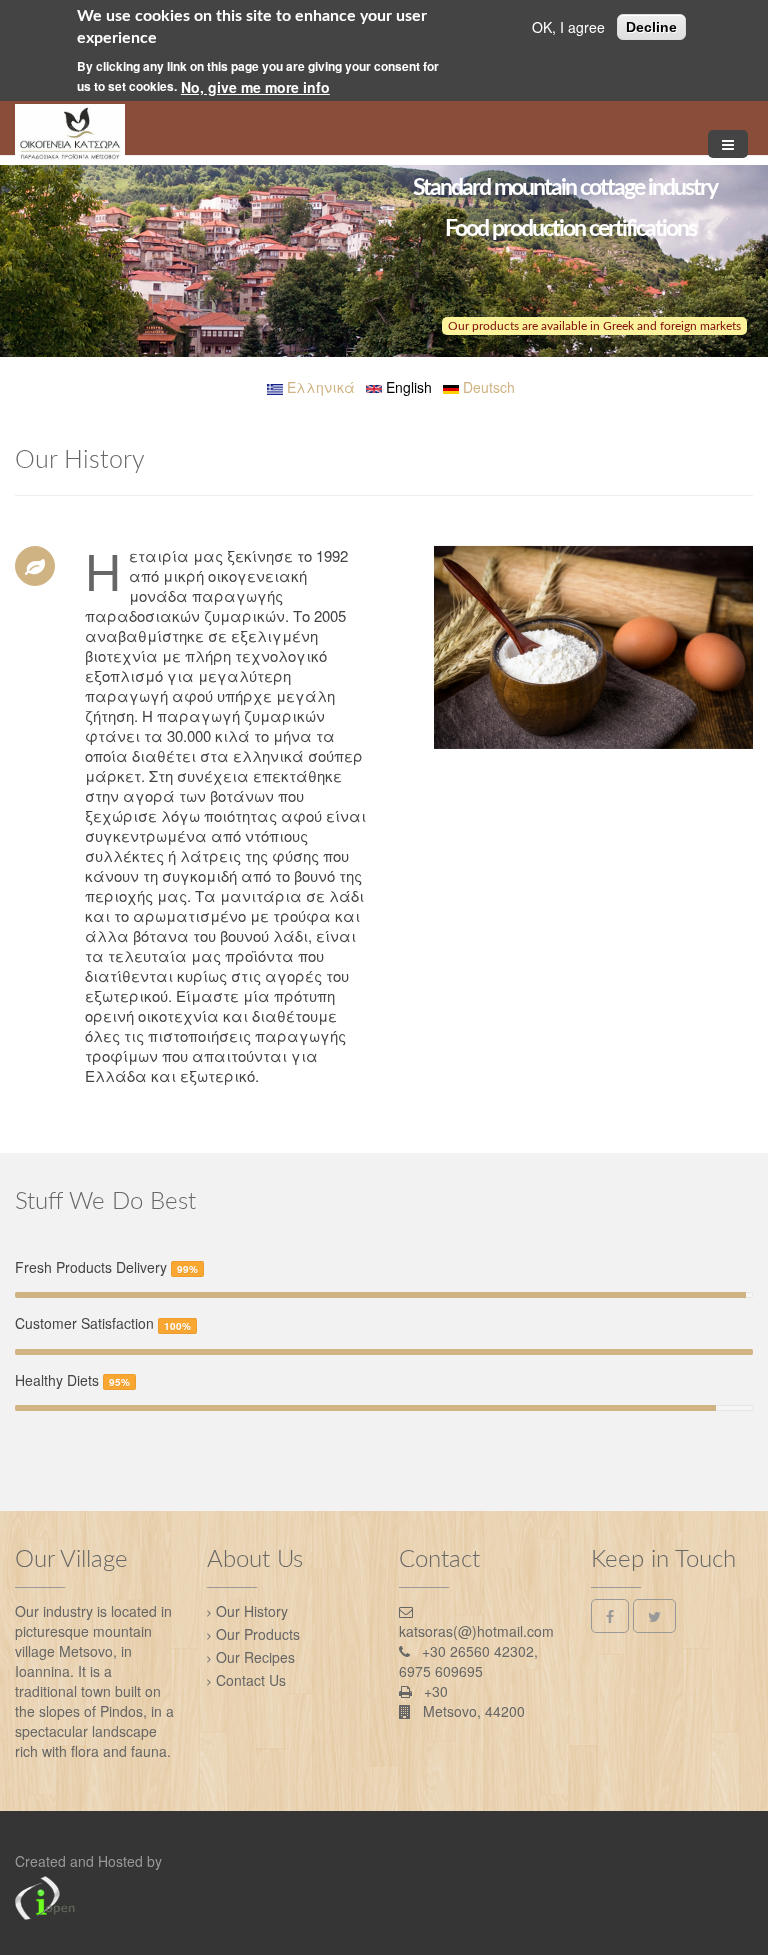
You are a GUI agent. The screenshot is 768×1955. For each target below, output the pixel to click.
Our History (252, 1611)
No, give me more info (255, 87)
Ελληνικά (319, 387)
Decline (651, 27)
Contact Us (251, 1680)
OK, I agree (568, 27)
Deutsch (487, 387)
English (407, 387)
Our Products (258, 1634)
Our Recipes (255, 1657)
